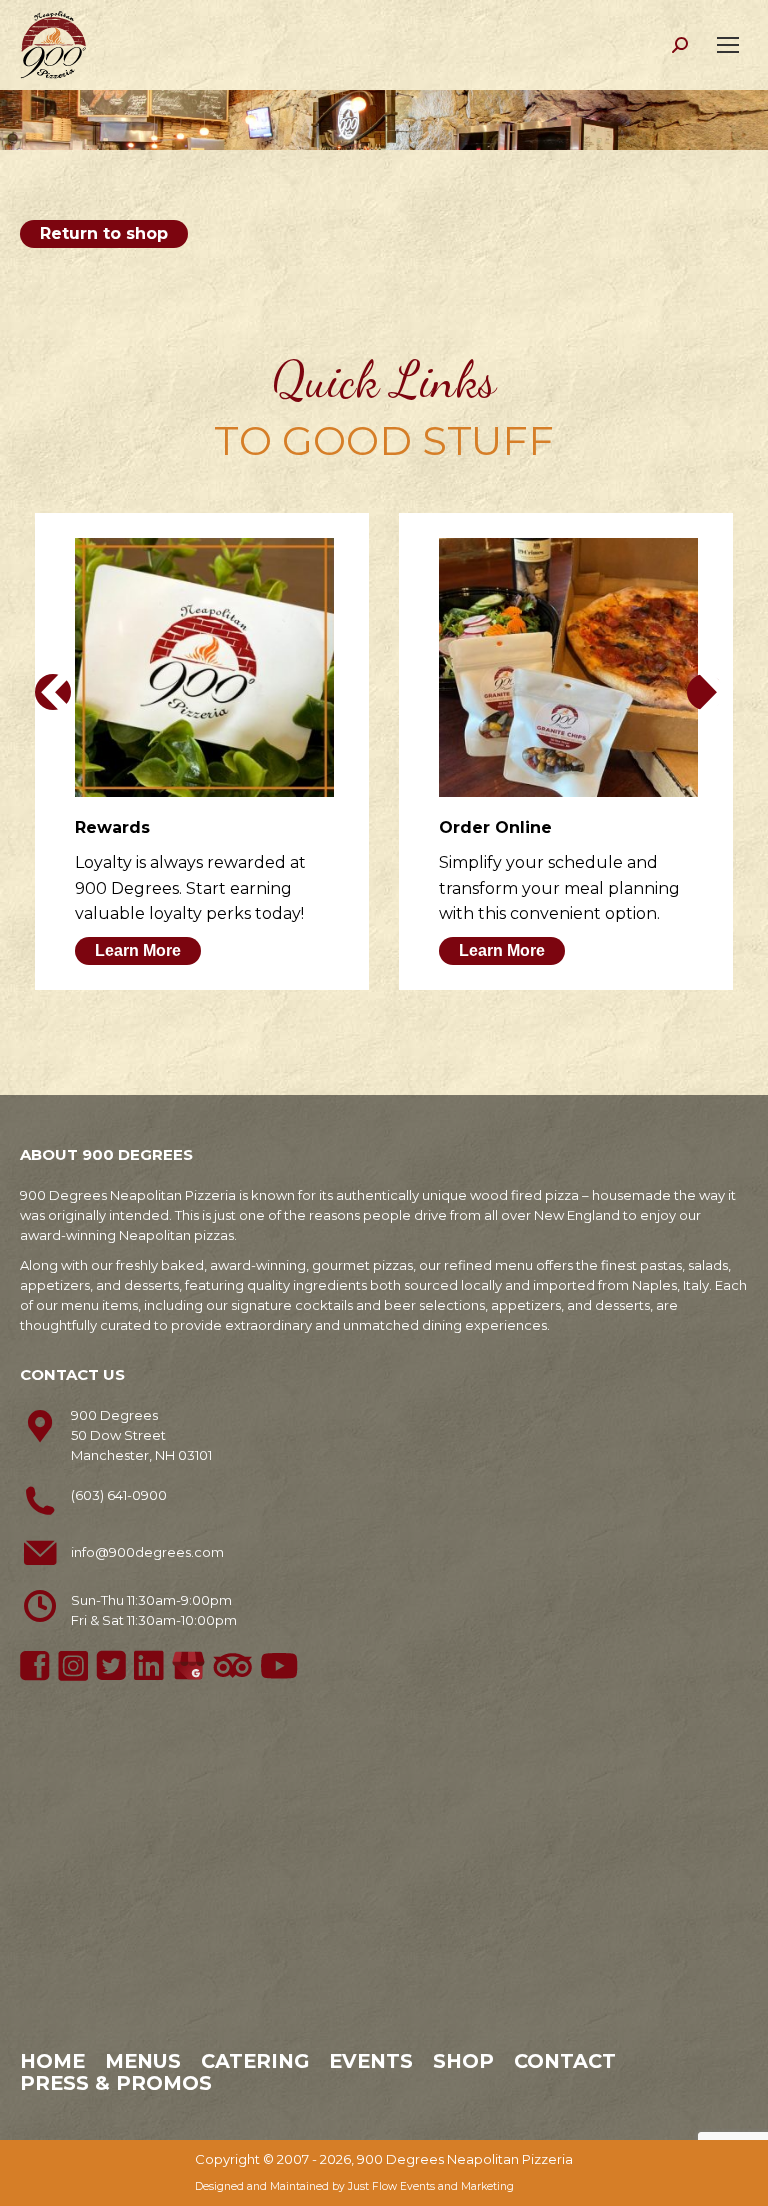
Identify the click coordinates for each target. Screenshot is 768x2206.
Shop (463, 2061)
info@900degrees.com (147, 1552)
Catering (255, 2061)
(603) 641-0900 (119, 1495)
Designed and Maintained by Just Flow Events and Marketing (354, 2186)
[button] (53, 692)
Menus (143, 2061)
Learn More (138, 950)
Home (52, 2061)
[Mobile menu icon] (728, 45)
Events (371, 2061)
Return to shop (104, 233)
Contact (565, 2061)
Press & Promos (116, 2083)
